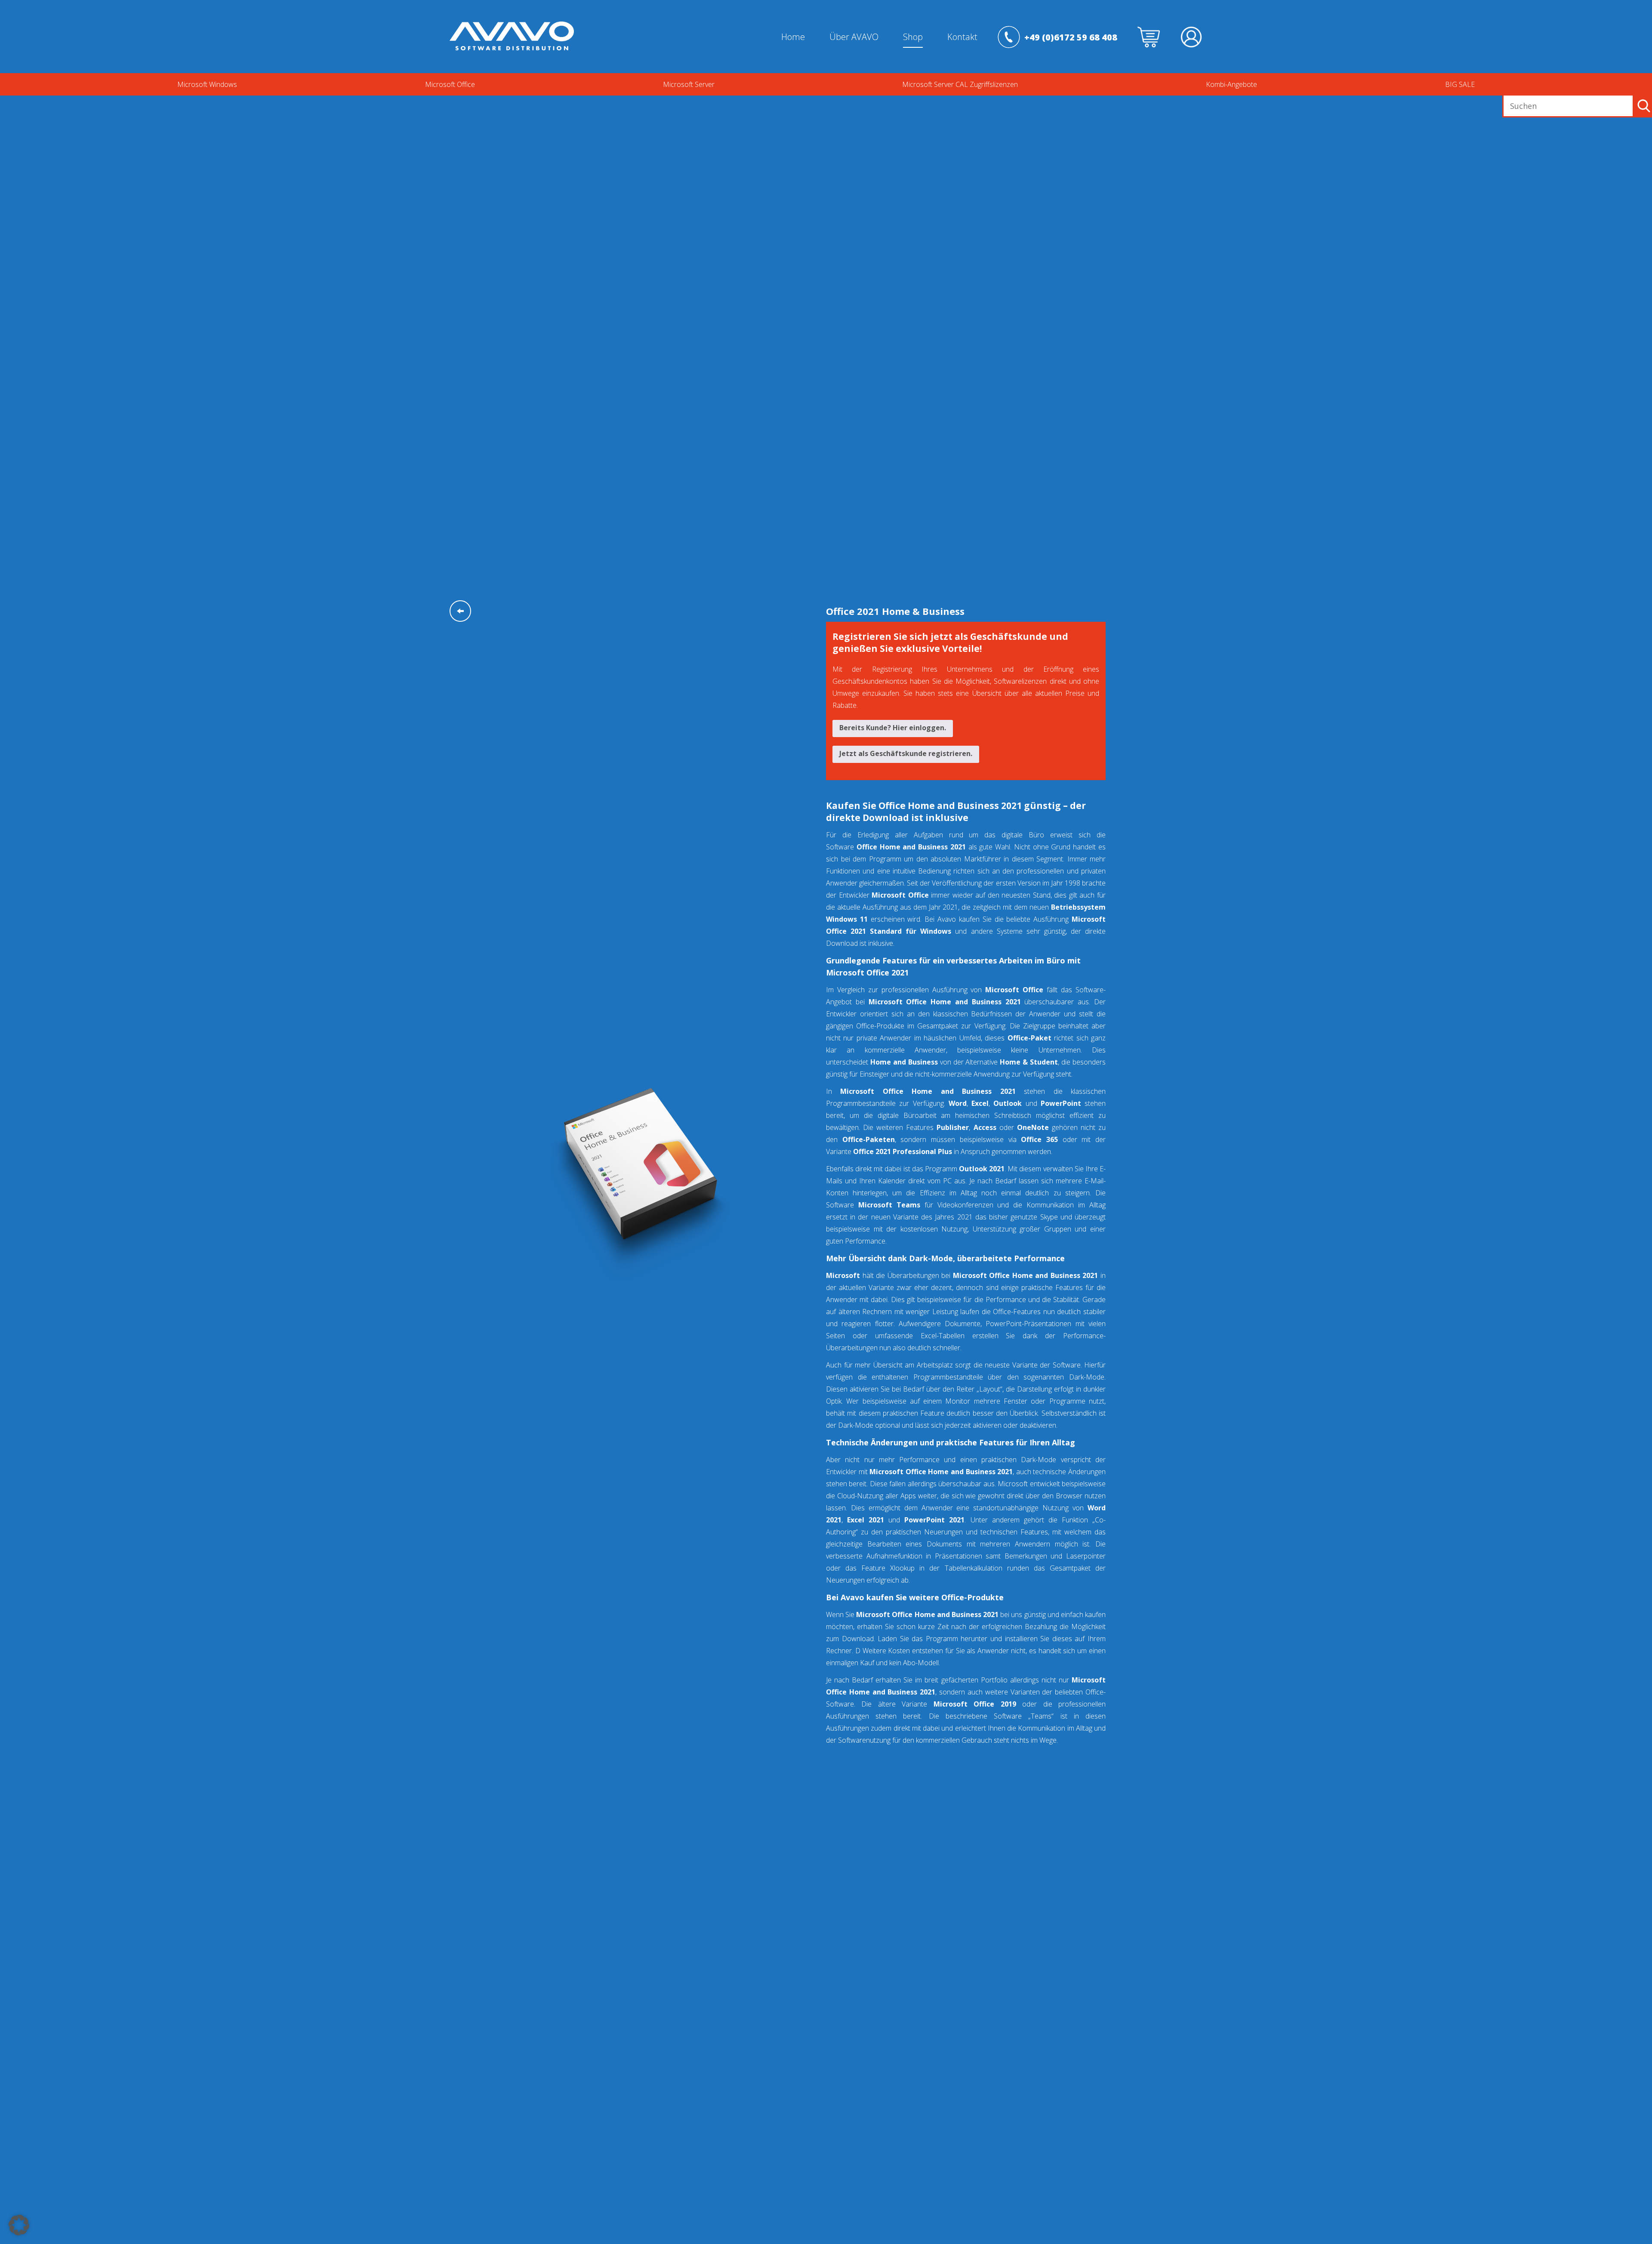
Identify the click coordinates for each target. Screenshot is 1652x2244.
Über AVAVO (854, 37)
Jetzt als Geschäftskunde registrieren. (906, 753)
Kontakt (962, 37)
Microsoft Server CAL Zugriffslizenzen (960, 84)
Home (793, 37)
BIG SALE (1460, 84)
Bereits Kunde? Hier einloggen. (893, 728)
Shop (913, 37)
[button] (19, 2225)
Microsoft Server (689, 84)
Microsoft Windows (207, 84)
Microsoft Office (450, 84)
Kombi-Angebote (1231, 84)
